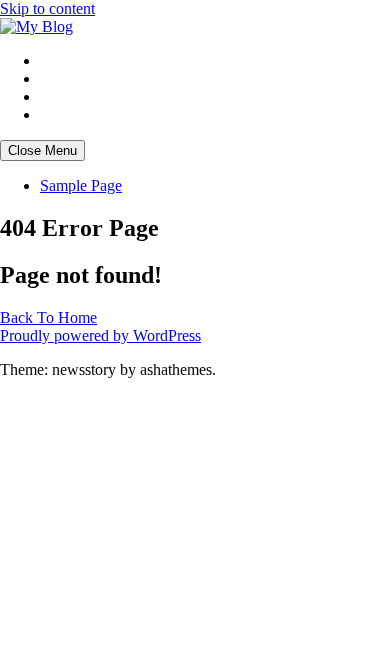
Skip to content (47, 8)
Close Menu (42, 150)
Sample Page (81, 185)
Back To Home (48, 317)
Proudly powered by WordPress (100, 335)
